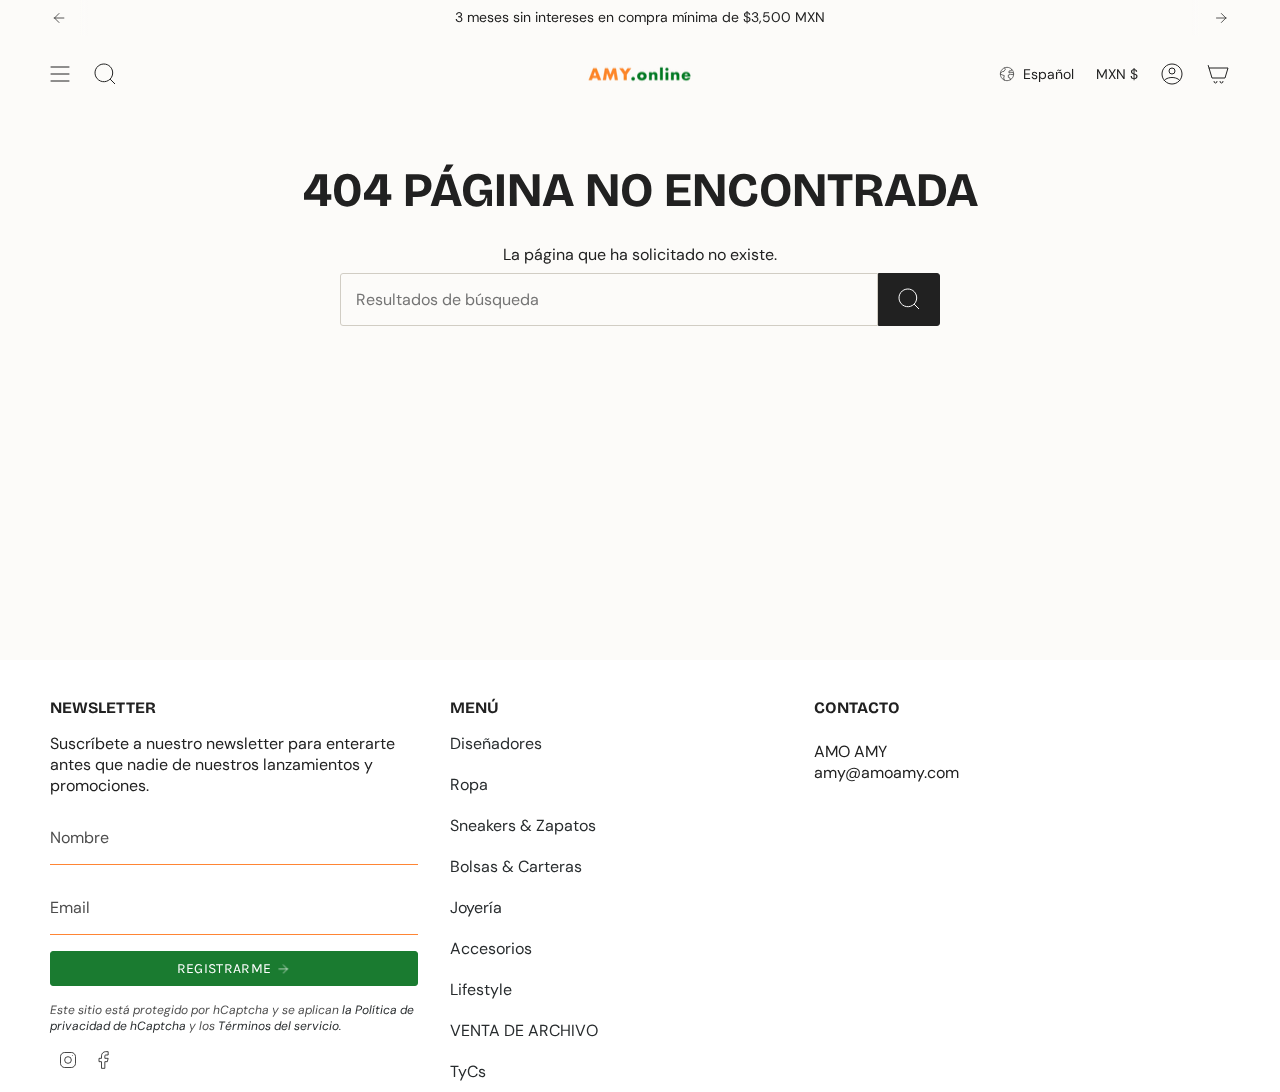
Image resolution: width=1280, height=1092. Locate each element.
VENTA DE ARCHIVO (524, 1030)
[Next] (1221, 18)
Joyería (476, 907)
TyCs (468, 1071)
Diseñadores (496, 743)
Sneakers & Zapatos (523, 825)
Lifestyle (481, 989)
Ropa (469, 784)
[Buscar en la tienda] (909, 299)
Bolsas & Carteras (516, 866)
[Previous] (59, 18)
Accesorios (491, 948)
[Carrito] (1218, 74)
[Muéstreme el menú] (60, 74)
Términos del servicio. (279, 1026)
